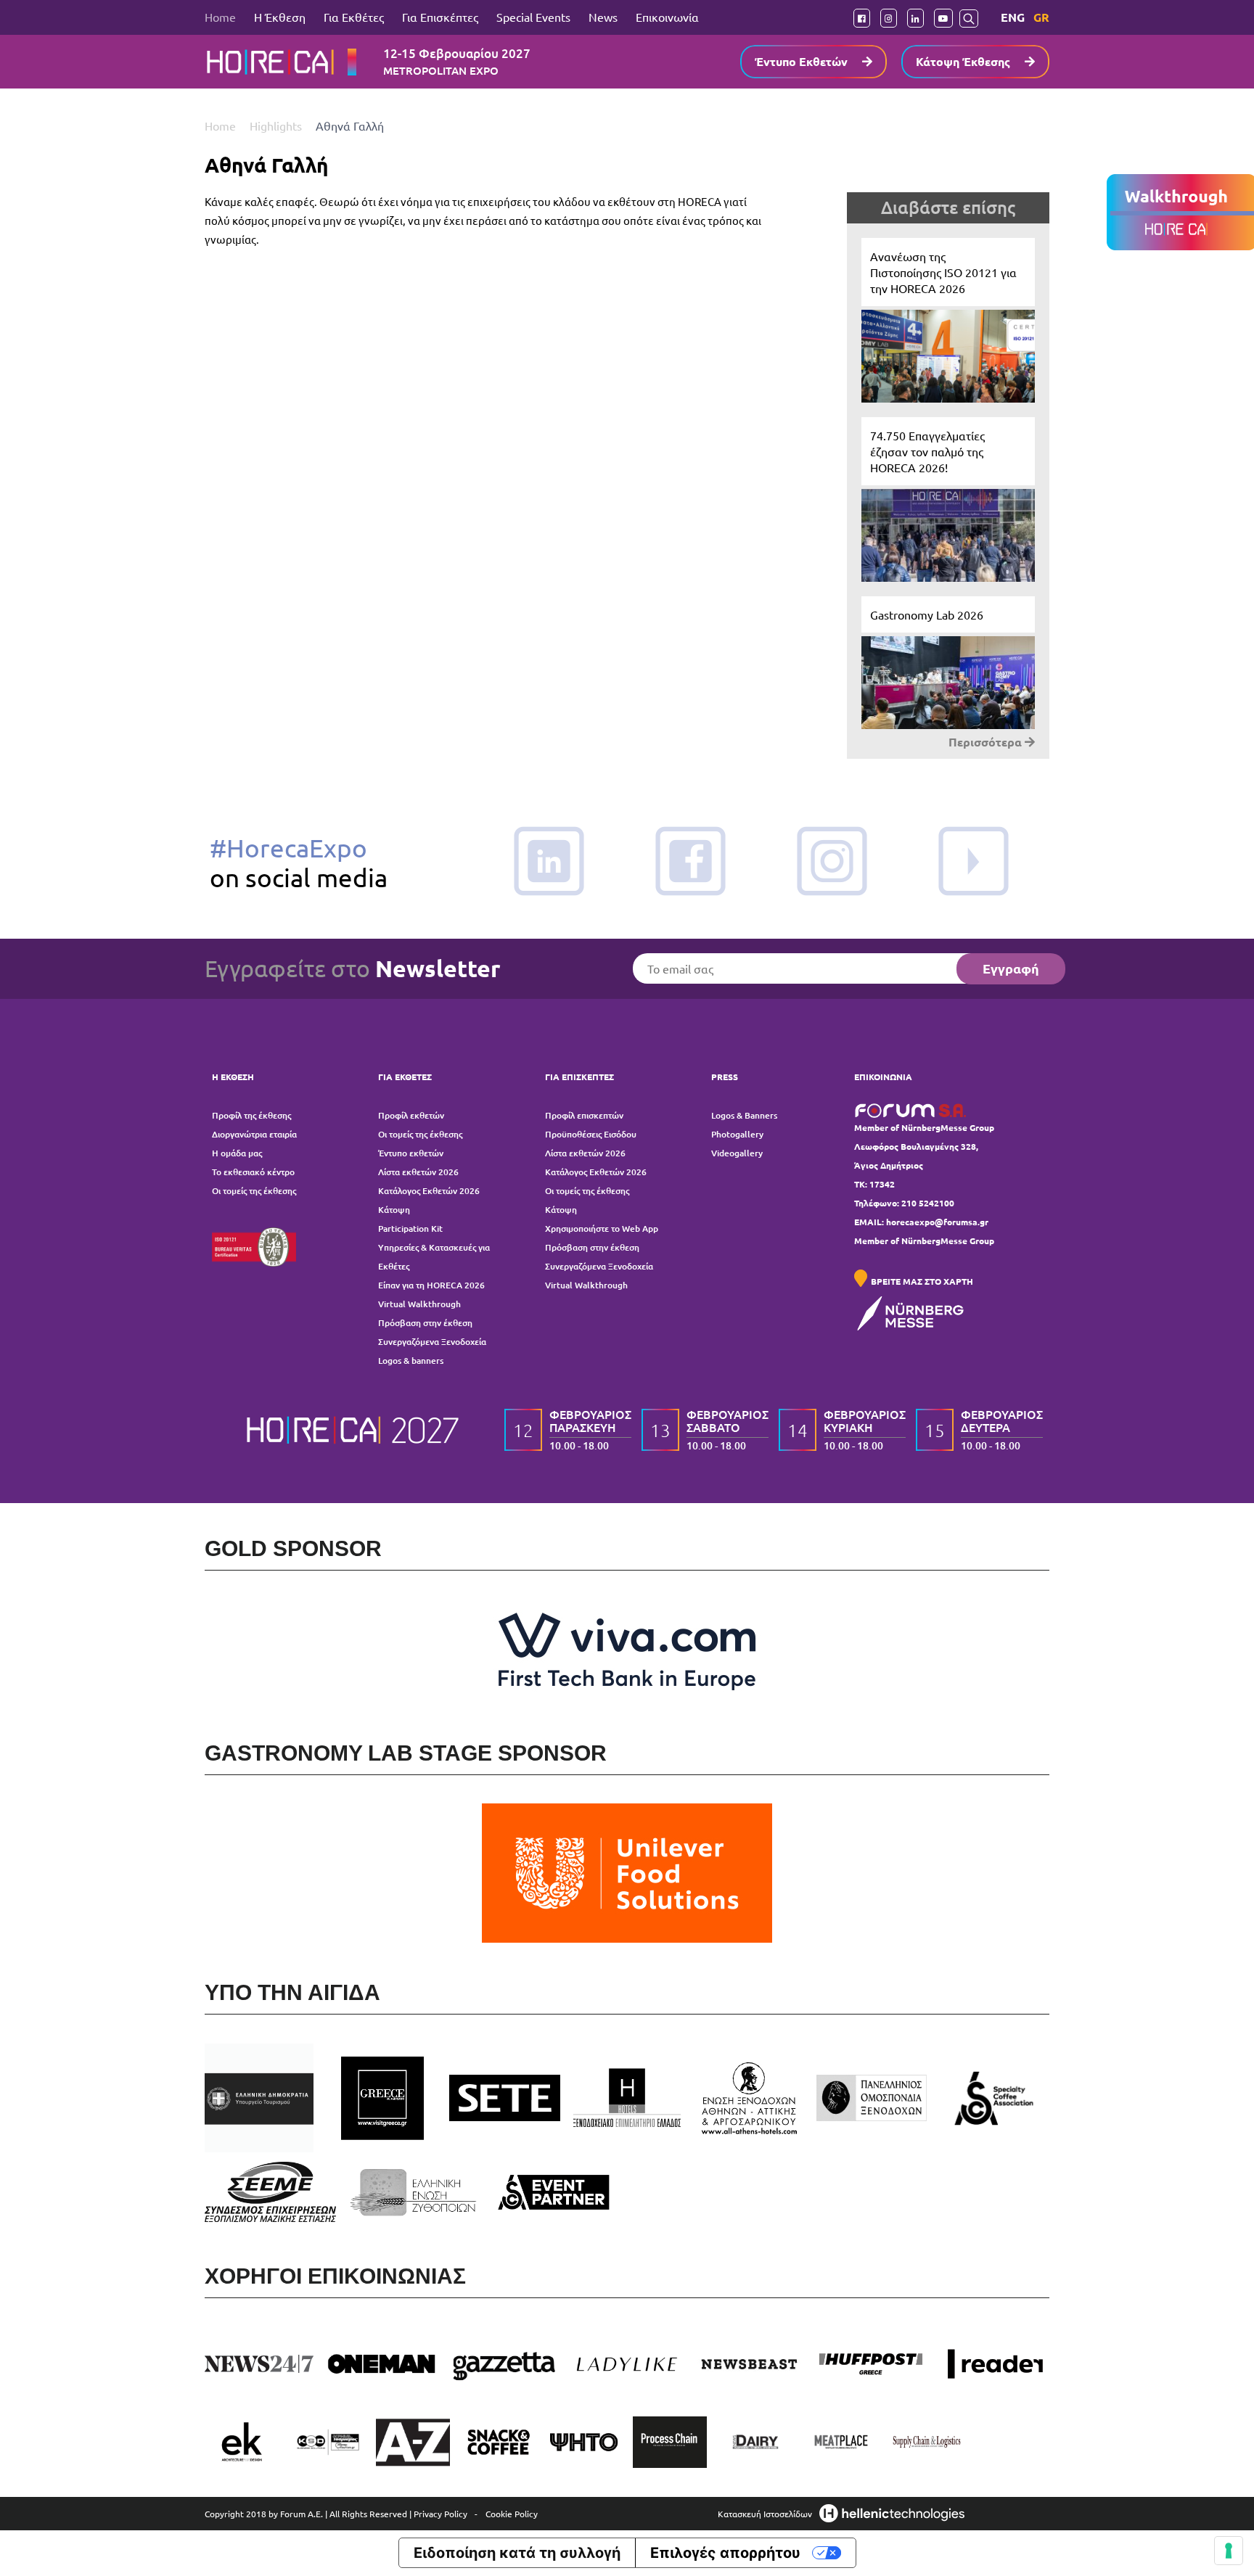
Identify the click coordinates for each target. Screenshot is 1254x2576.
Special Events (533, 17)
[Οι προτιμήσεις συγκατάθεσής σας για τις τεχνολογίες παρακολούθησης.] (1229, 2551)
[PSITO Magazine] (584, 2442)
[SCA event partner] (556, 2192)
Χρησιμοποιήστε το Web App (602, 1229)
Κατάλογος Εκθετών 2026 (429, 1191)
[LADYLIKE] (627, 2364)
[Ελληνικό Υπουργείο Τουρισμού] (260, 2098)
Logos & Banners (744, 1115)
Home (220, 17)
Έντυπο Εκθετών (801, 61)
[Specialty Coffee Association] (994, 2098)
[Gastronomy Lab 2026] (948, 663)
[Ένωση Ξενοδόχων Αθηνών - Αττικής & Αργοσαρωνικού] (749, 2098)
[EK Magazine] (242, 2442)
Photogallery (737, 1134)
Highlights (277, 125)
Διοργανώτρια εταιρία (254, 1134)
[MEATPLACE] (841, 2442)
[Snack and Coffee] (499, 2442)
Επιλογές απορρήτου (725, 2553)
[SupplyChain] (927, 2442)
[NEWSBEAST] (749, 2364)
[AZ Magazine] (413, 2442)
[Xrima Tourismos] (327, 2442)
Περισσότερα (987, 742)
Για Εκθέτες (354, 17)
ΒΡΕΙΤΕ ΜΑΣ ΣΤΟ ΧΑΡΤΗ (922, 1281)
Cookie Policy (512, 2514)
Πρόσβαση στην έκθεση (425, 1323)
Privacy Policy (440, 2514)
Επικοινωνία (667, 17)
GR (1041, 17)
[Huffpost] (872, 2364)
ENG (1013, 17)
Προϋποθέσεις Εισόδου (591, 1134)
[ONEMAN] (383, 2364)
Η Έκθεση (280, 17)
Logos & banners (411, 1361)
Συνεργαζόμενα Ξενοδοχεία (432, 1342)
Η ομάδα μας (237, 1153)
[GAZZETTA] (505, 2364)
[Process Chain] (670, 2442)
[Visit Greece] (383, 2098)
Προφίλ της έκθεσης (251, 1115)
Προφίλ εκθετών (411, 1115)
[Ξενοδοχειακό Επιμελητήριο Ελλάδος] (627, 2098)
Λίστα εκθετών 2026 (418, 1172)
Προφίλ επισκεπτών (584, 1115)
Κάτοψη (394, 1210)
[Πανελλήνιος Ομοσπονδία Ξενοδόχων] (872, 2098)
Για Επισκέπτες (440, 17)
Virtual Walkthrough (419, 1304)
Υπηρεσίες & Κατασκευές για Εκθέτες (434, 1257)
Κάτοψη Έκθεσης (963, 61)
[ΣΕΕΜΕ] (270, 2192)
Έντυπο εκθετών (411, 1153)
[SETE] (505, 2098)
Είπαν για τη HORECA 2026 (431, 1285)
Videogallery (737, 1153)
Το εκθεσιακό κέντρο (253, 1172)
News (603, 17)
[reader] (994, 2364)
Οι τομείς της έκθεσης (254, 1191)
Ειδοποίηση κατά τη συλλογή (517, 2553)
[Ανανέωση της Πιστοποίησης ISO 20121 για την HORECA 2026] (948, 320)
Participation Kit (410, 1229)
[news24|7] (260, 2364)
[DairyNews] (755, 2442)
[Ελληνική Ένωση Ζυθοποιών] (413, 2192)
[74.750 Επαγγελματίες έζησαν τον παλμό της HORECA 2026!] (948, 499)
